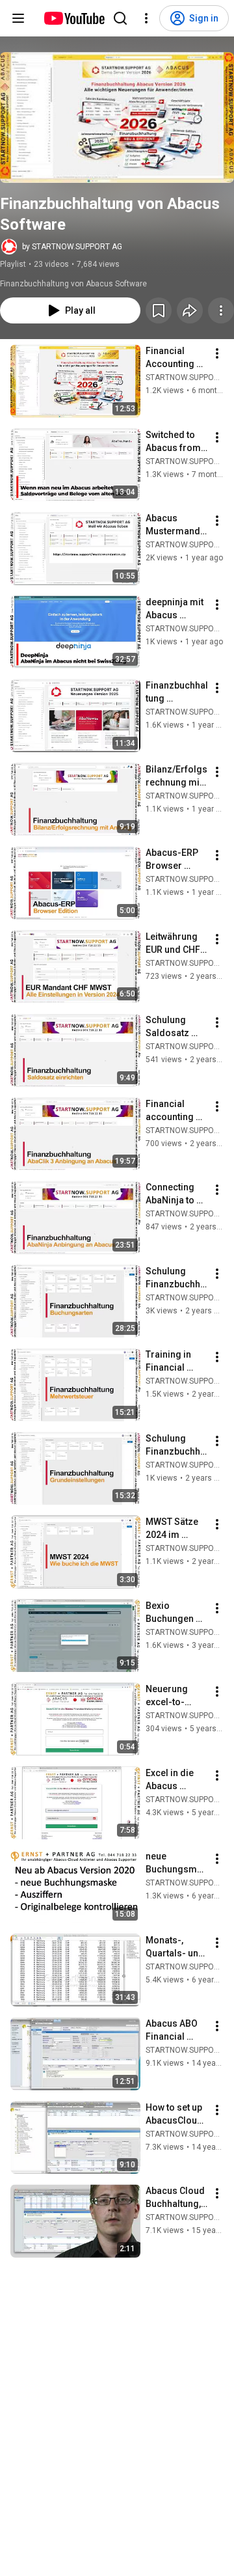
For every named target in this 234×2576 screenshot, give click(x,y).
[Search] (120, 18)
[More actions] (221, 310)
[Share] (190, 310)
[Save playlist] (159, 310)
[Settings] (146, 18)
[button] (117, 117)
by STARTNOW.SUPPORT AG (72, 247)
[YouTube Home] (74, 18)
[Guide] (18, 18)
